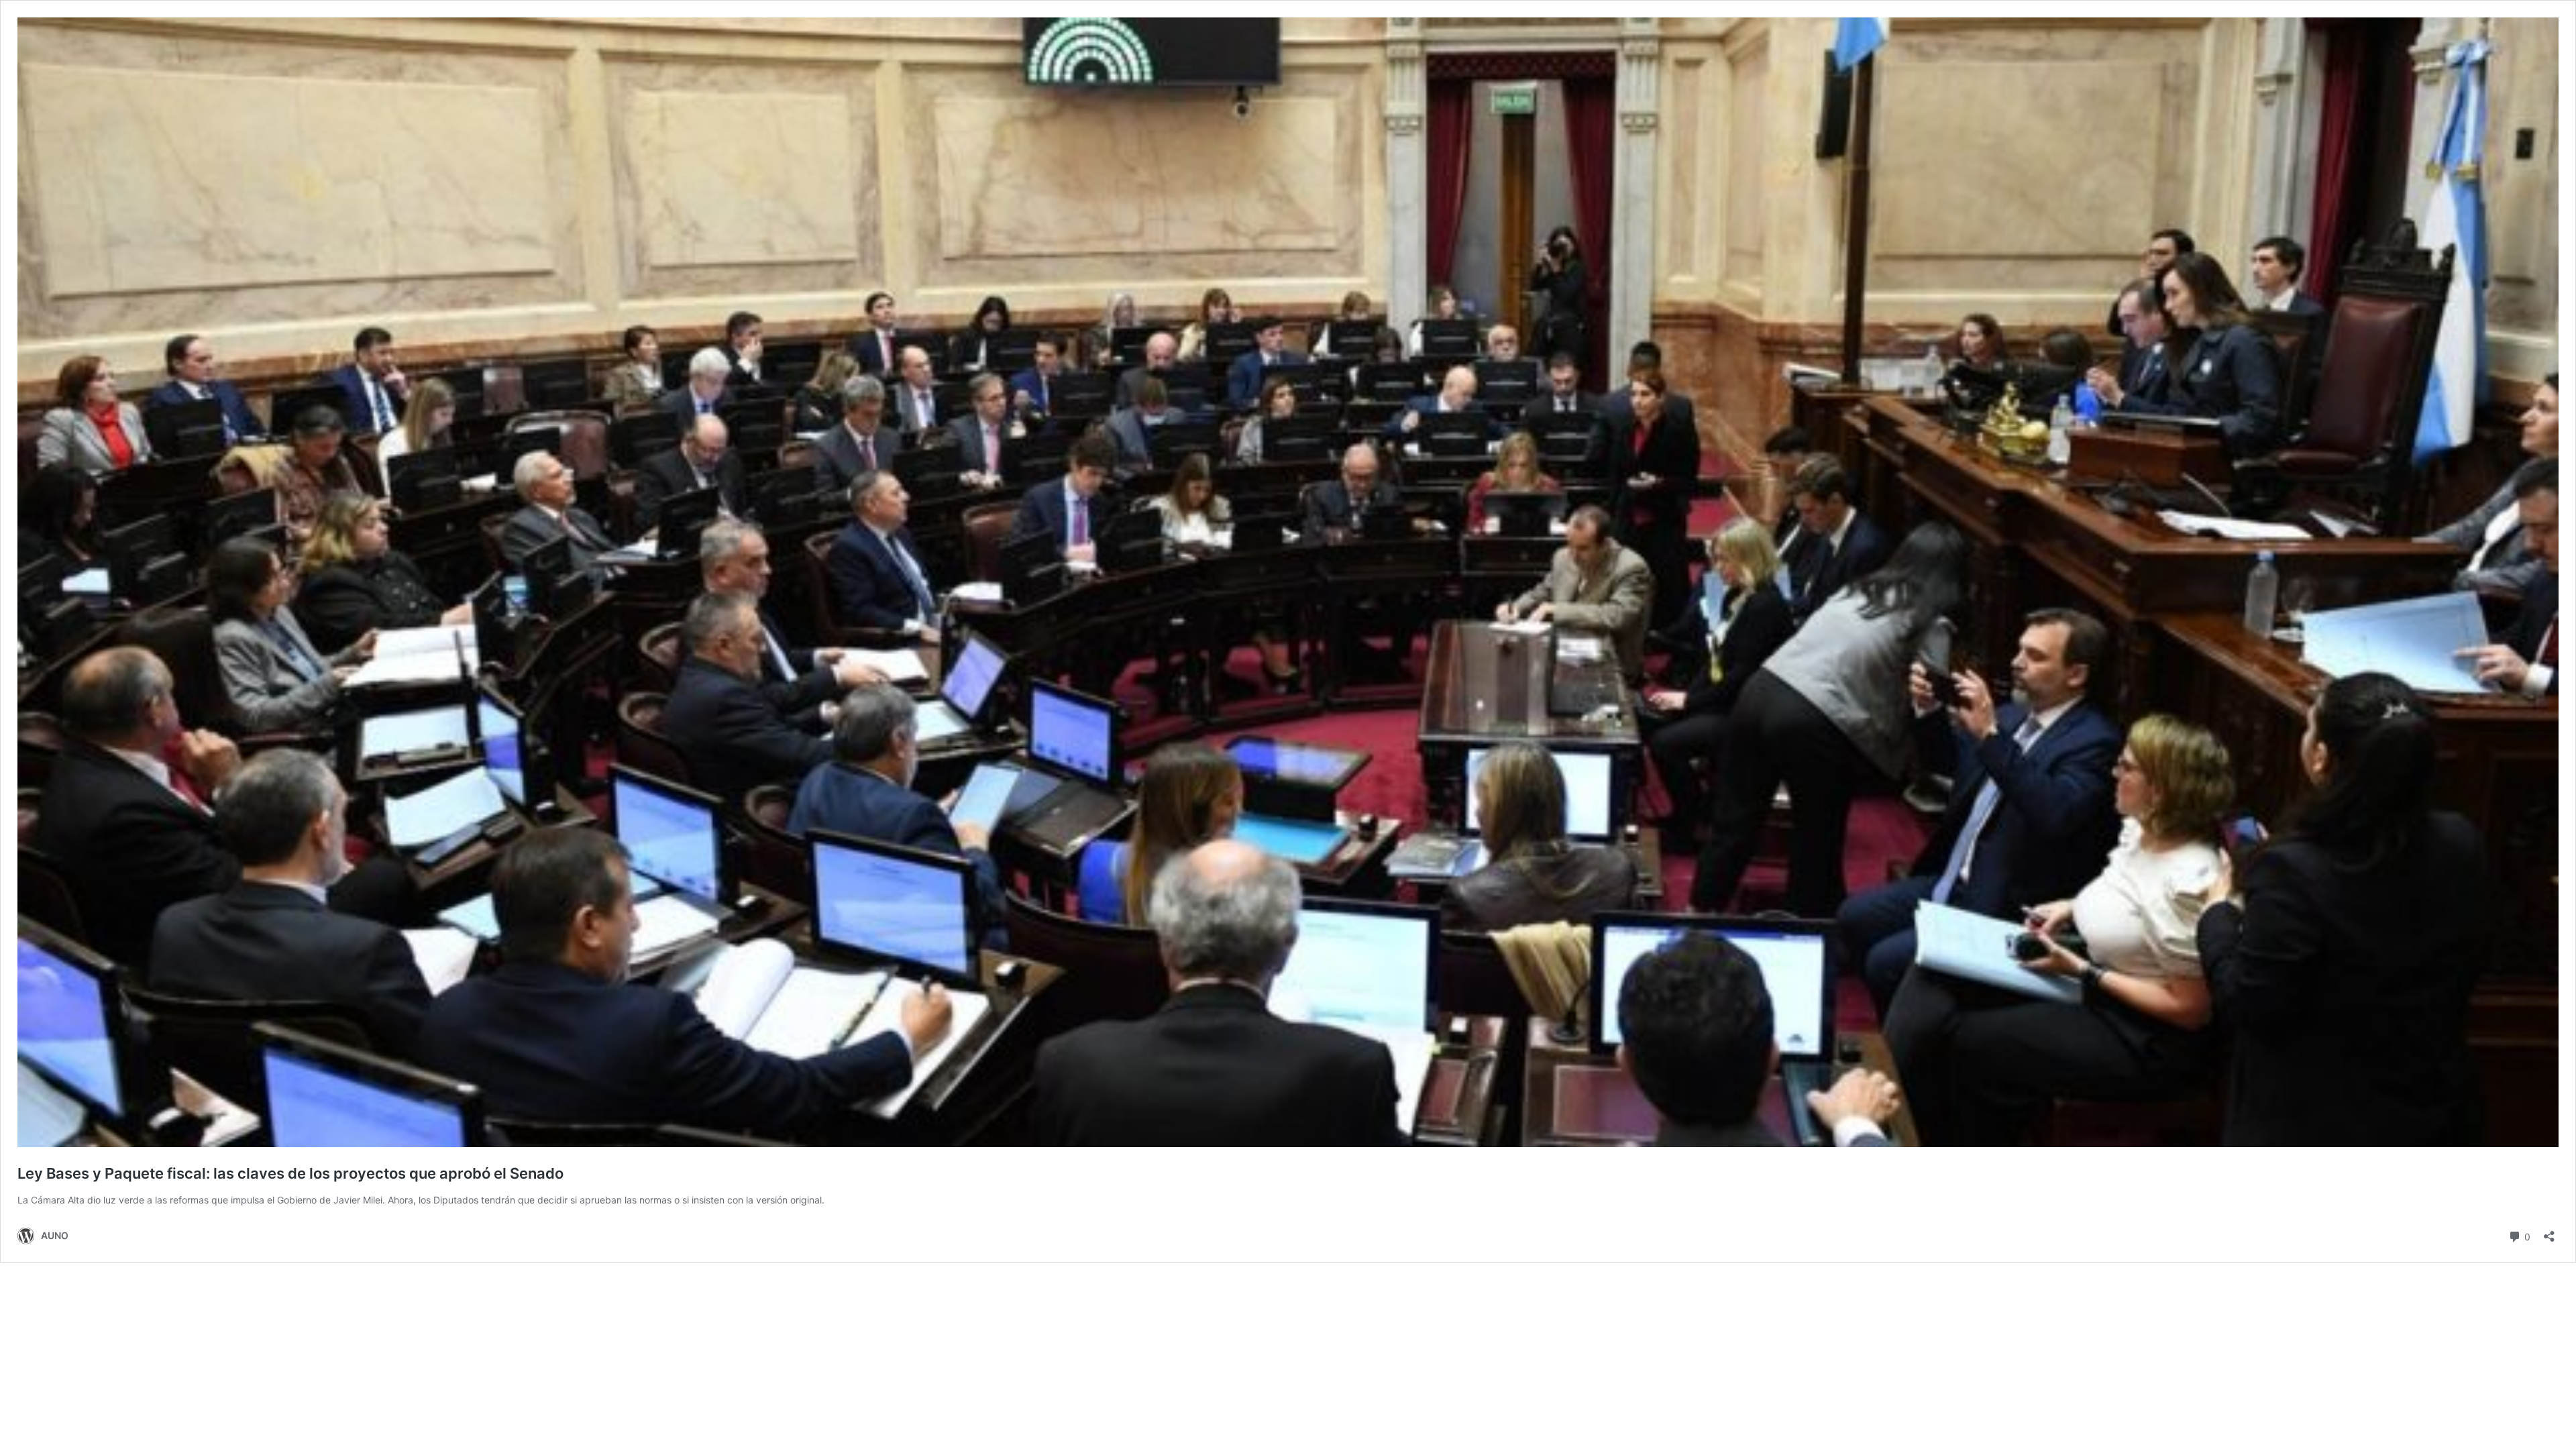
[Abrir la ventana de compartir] (2549, 1232)
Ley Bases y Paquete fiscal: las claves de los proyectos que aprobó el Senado (290, 1173)
